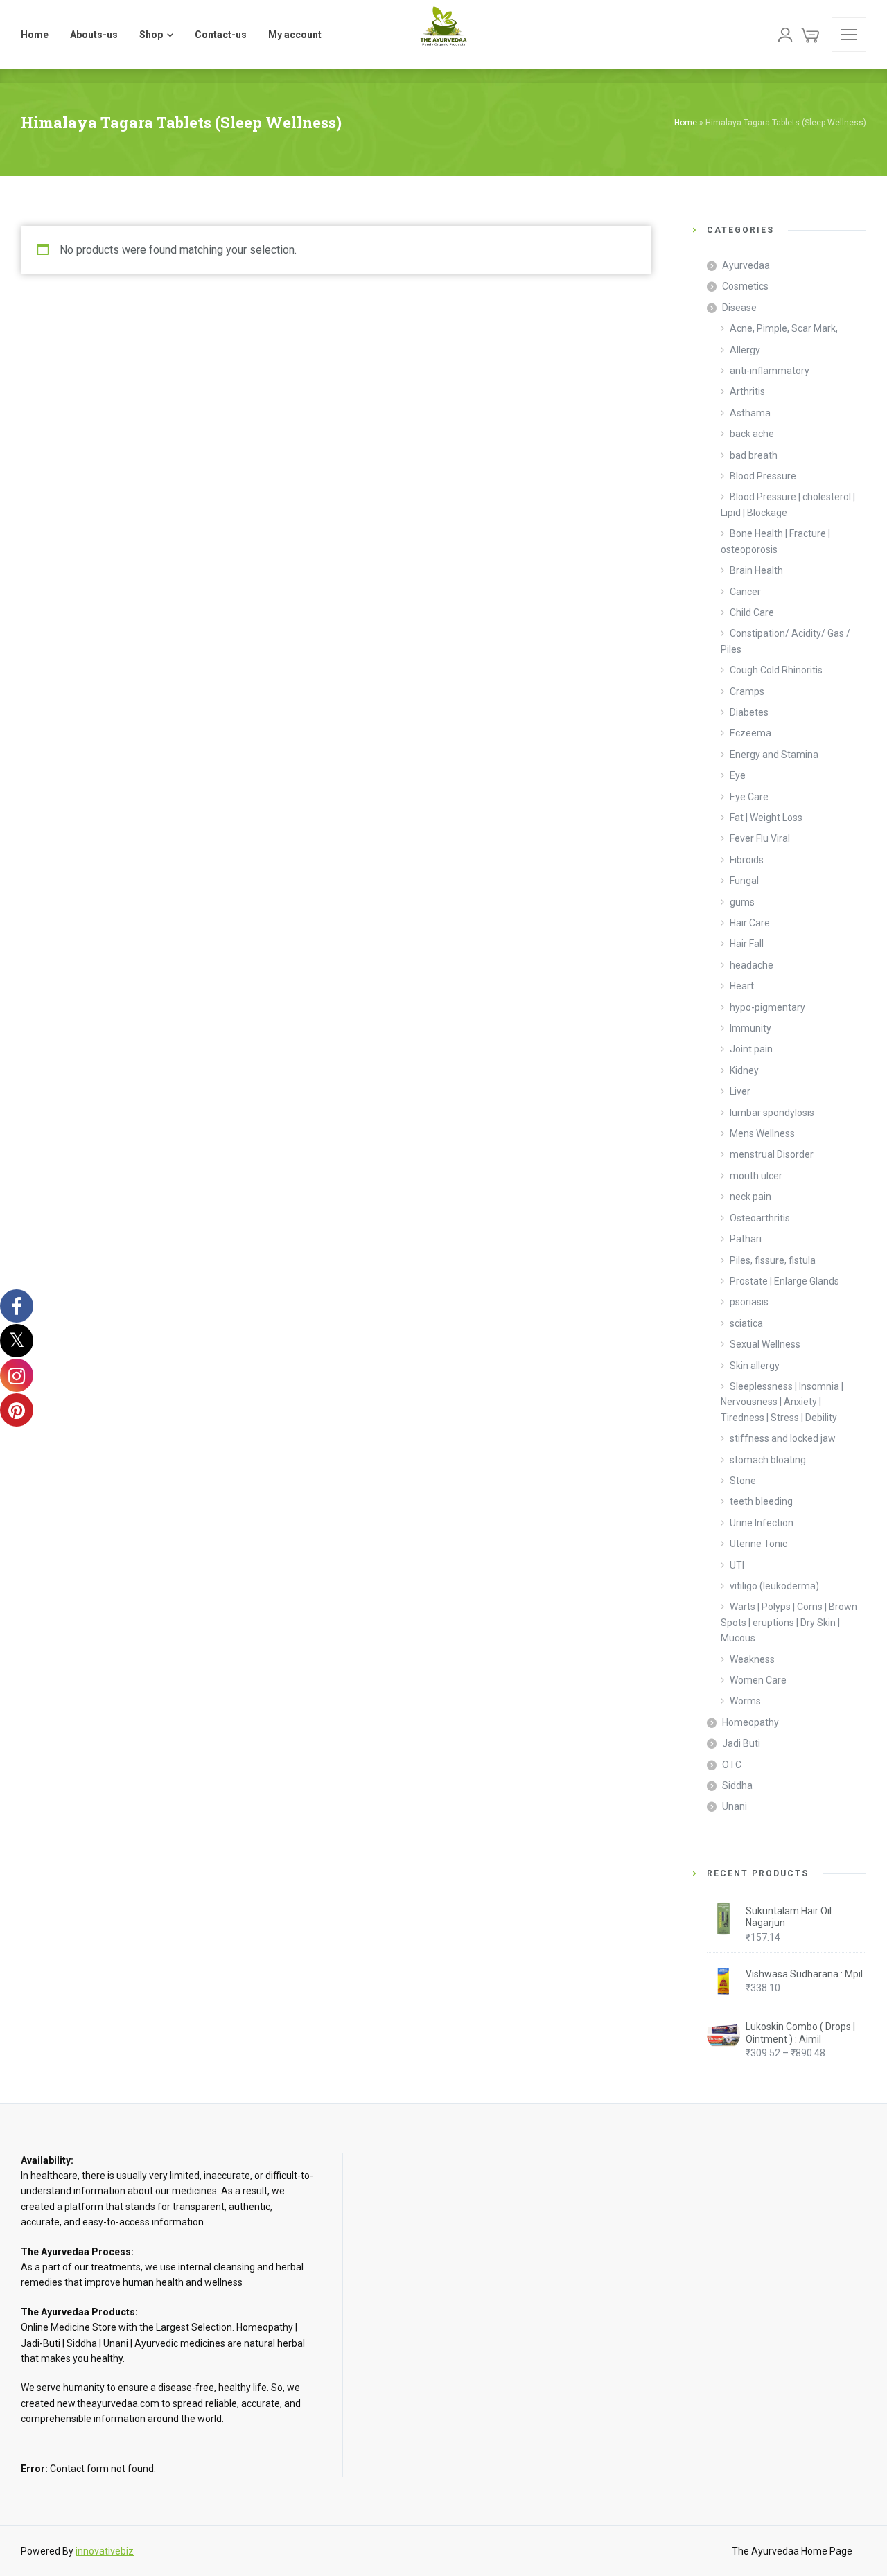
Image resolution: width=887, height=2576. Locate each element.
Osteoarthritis (760, 1218)
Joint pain (751, 1049)
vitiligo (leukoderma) (774, 1586)
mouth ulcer (756, 1176)
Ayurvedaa (746, 265)
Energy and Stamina (774, 755)
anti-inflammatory (770, 371)
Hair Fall (747, 944)
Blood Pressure (763, 476)
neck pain (750, 1197)
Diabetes (749, 712)
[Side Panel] (849, 35)
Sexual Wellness (765, 1344)
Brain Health (756, 570)
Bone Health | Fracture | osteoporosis (775, 541)
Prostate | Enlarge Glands (784, 1281)
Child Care (752, 612)
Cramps (747, 691)
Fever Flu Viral (760, 838)
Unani (735, 1806)
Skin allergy (755, 1366)
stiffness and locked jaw (783, 1438)
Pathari (746, 1239)
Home (686, 123)
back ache (752, 434)
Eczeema (750, 733)
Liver (740, 1091)
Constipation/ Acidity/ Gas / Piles (785, 641)
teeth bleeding (761, 1501)
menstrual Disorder (772, 1154)
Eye (738, 775)
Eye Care (749, 797)
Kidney (744, 1070)
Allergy (745, 350)
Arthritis (747, 391)
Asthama (750, 413)
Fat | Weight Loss (766, 818)
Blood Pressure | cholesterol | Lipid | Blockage (788, 504)
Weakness (752, 1659)
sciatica (746, 1323)
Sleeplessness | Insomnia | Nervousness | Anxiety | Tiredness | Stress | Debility (782, 1402)
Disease (739, 308)
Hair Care (750, 923)
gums (742, 902)
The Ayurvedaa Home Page (792, 2551)
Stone (743, 1481)
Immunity (750, 1028)
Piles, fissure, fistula (773, 1260)
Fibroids (747, 860)
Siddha (737, 1785)
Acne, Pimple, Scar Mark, (784, 328)
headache (752, 965)
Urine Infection (762, 1523)
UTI (737, 1565)
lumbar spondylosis (772, 1113)
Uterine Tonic (758, 1544)
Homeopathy (750, 1722)
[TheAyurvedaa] (443, 35)
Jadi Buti (741, 1743)
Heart (742, 986)
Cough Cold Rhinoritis (776, 670)
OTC (732, 1765)
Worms (745, 1701)
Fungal (744, 881)
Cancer (745, 592)
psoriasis (749, 1302)
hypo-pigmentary (767, 1007)
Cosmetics (745, 286)
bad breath (754, 455)
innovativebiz (105, 2551)
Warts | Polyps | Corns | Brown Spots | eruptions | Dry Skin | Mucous (789, 1622)
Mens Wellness (762, 1133)
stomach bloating (768, 1460)
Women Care (758, 1680)
